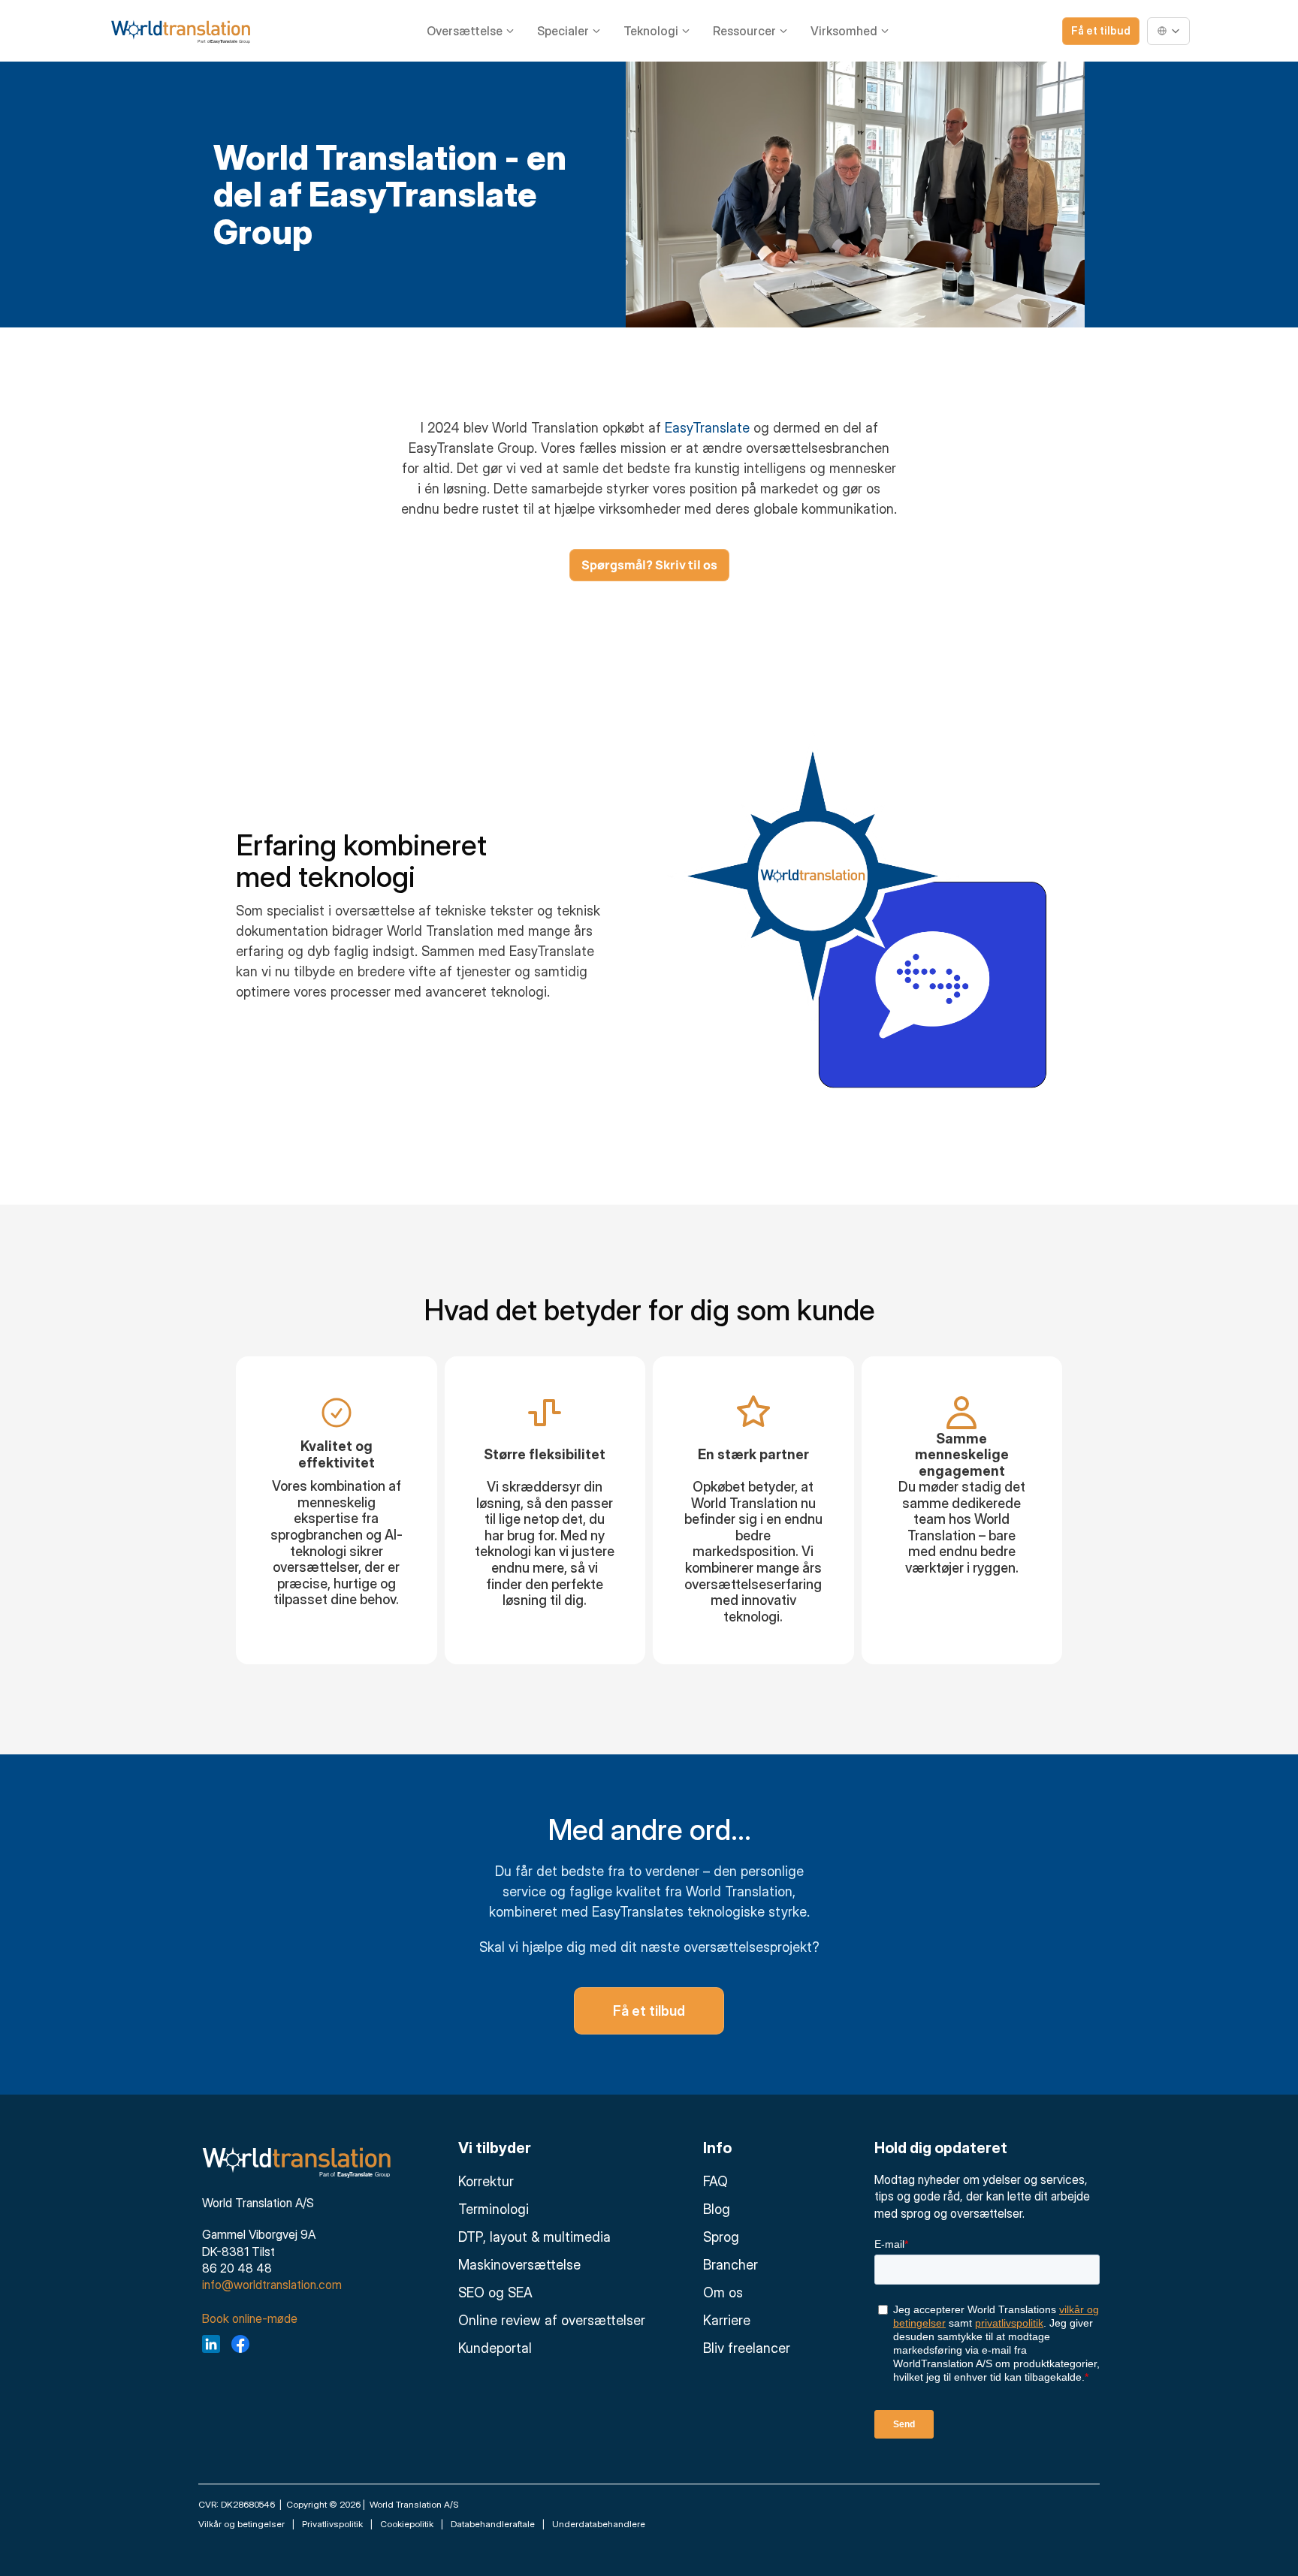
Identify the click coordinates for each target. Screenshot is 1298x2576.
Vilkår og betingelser (241, 2524)
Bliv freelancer (747, 2348)
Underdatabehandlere (599, 2524)
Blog (717, 2209)
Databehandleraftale (493, 2524)
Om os (723, 2292)
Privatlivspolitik (332, 2524)
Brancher (731, 2265)
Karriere (727, 2320)
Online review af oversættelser (552, 2320)
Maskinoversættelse (519, 2265)
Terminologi (494, 2209)
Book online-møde (250, 2318)
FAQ (715, 2181)
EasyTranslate (707, 428)
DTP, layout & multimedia (534, 2237)
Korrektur (486, 2181)
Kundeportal (495, 2348)
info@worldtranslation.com (272, 2285)
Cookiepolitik (407, 2524)
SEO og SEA (495, 2292)
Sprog (721, 2237)
